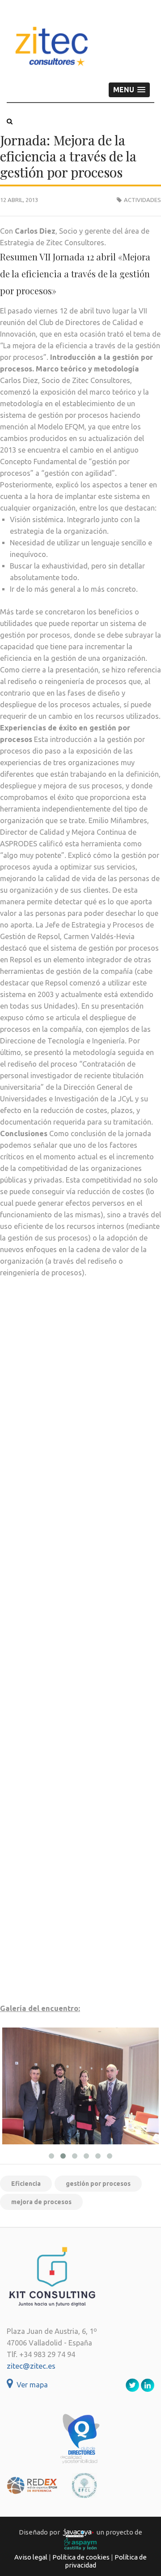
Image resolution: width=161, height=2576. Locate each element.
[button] (129, 90)
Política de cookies (81, 2557)
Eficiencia (26, 2184)
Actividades (142, 200)
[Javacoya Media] (78, 2532)
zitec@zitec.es (31, 2366)
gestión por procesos (98, 2184)
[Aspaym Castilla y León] (80, 2544)
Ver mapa (30, 2385)
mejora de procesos (41, 2202)
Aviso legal (31, 2557)
